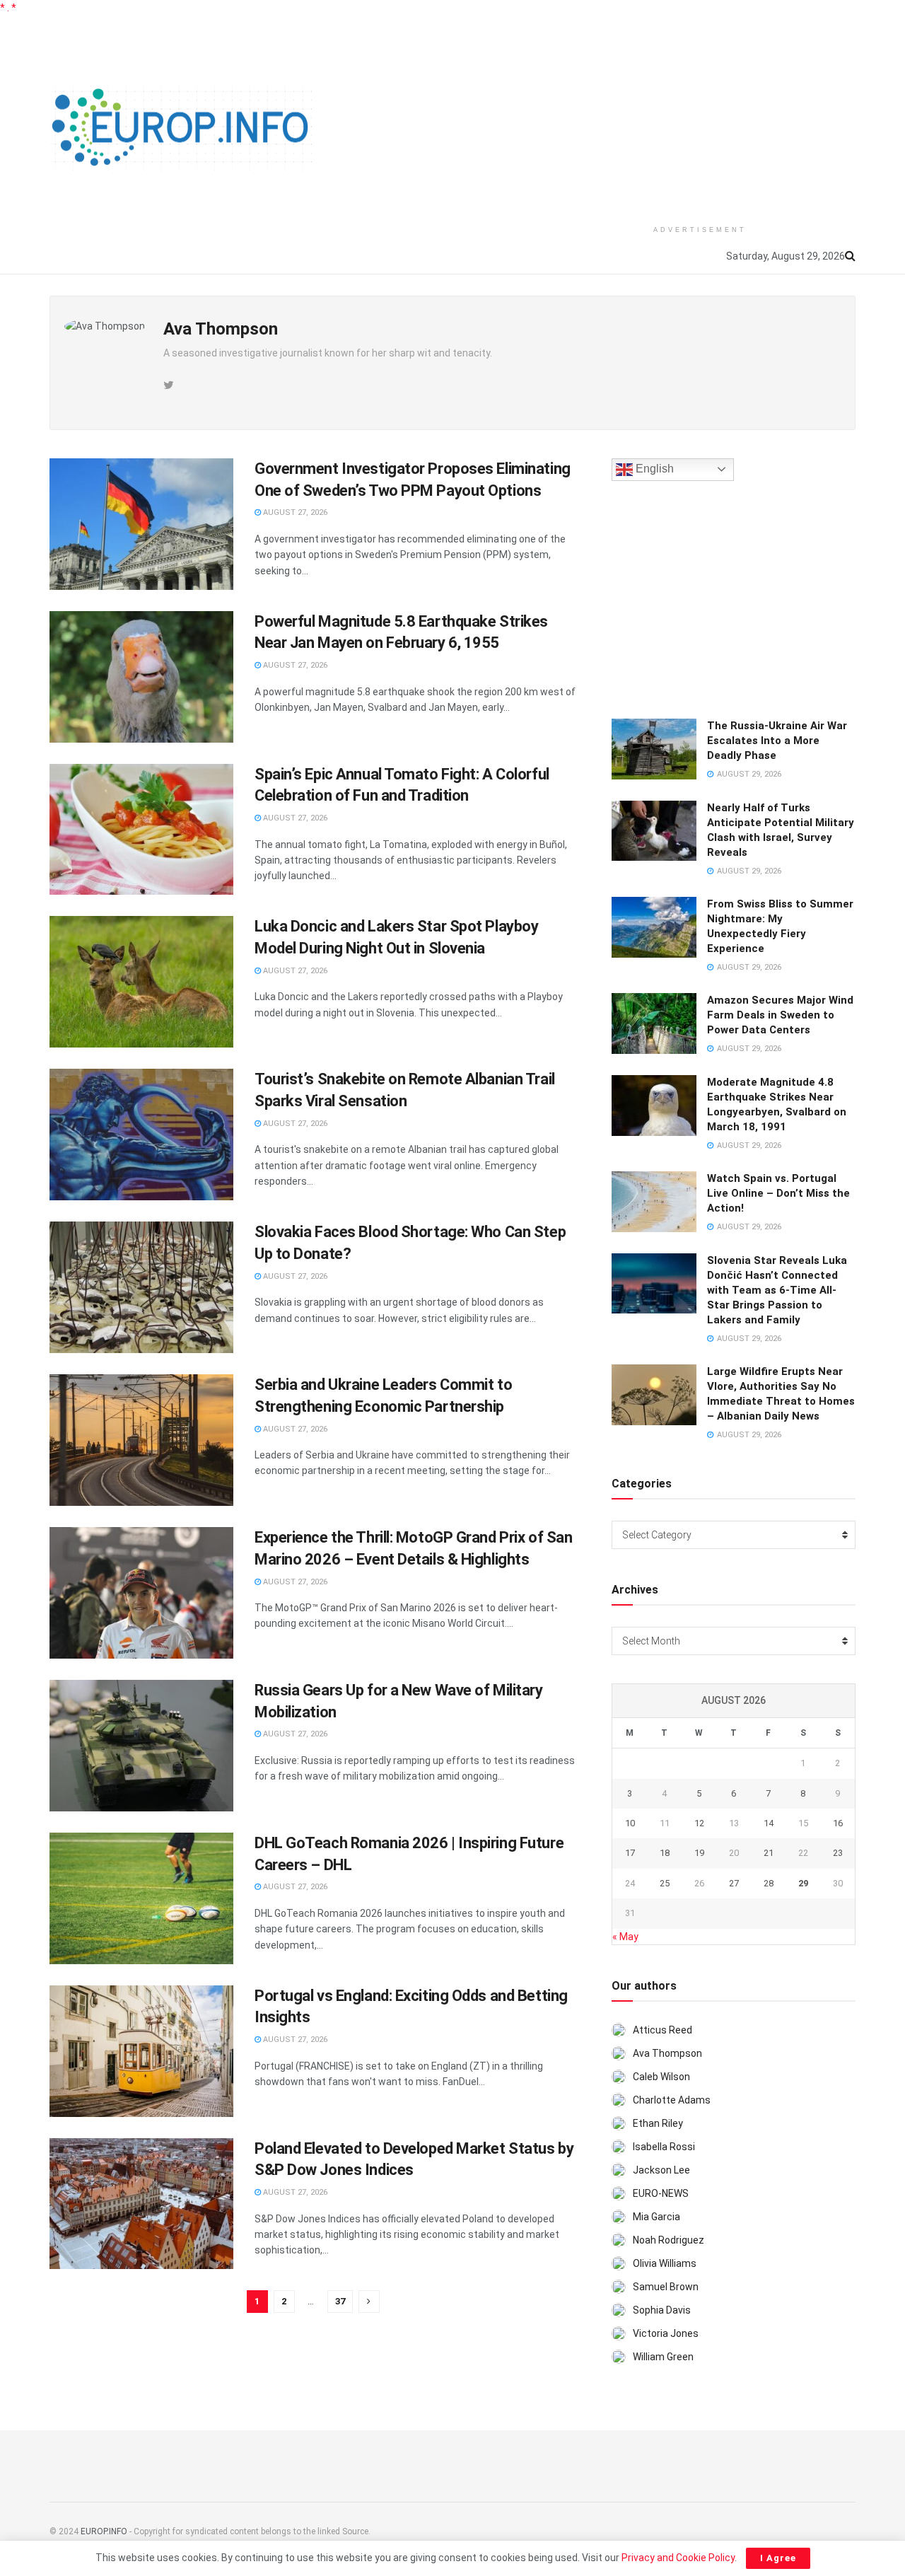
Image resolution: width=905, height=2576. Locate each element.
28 (769, 1883)
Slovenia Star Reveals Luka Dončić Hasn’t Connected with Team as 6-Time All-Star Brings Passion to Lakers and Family (777, 1290)
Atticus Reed (662, 2030)
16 (838, 1823)
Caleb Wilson (661, 2077)
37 (340, 2301)
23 (838, 1853)
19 (699, 1853)
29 (803, 1883)
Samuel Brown (666, 2287)
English (653, 469)
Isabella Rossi (664, 2147)
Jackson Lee (661, 2170)
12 (699, 1823)
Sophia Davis (662, 2310)
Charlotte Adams (672, 2100)
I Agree (778, 2558)
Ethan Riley (658, 2123)
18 (665, 1853)
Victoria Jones (666, 2333)
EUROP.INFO (104, 2531)
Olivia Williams (665, 2263)
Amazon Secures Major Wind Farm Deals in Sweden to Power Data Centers (780, 1015)
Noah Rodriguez (668, 2240)
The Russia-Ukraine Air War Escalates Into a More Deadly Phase (777, 741)
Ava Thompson (667, 2053)
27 (734, 1883)
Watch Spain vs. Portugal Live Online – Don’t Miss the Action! (778, 1193)
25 (665, 1883)
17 (630, 1853)
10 (630, 1823)
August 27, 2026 (294, 512)
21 (769, 1853)
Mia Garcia (656, 2217)
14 (769, 1823)
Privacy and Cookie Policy (678, 2558)
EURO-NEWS (661, 2193)
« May (625, 1937)
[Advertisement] (700, 115)
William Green (663, 2357)
